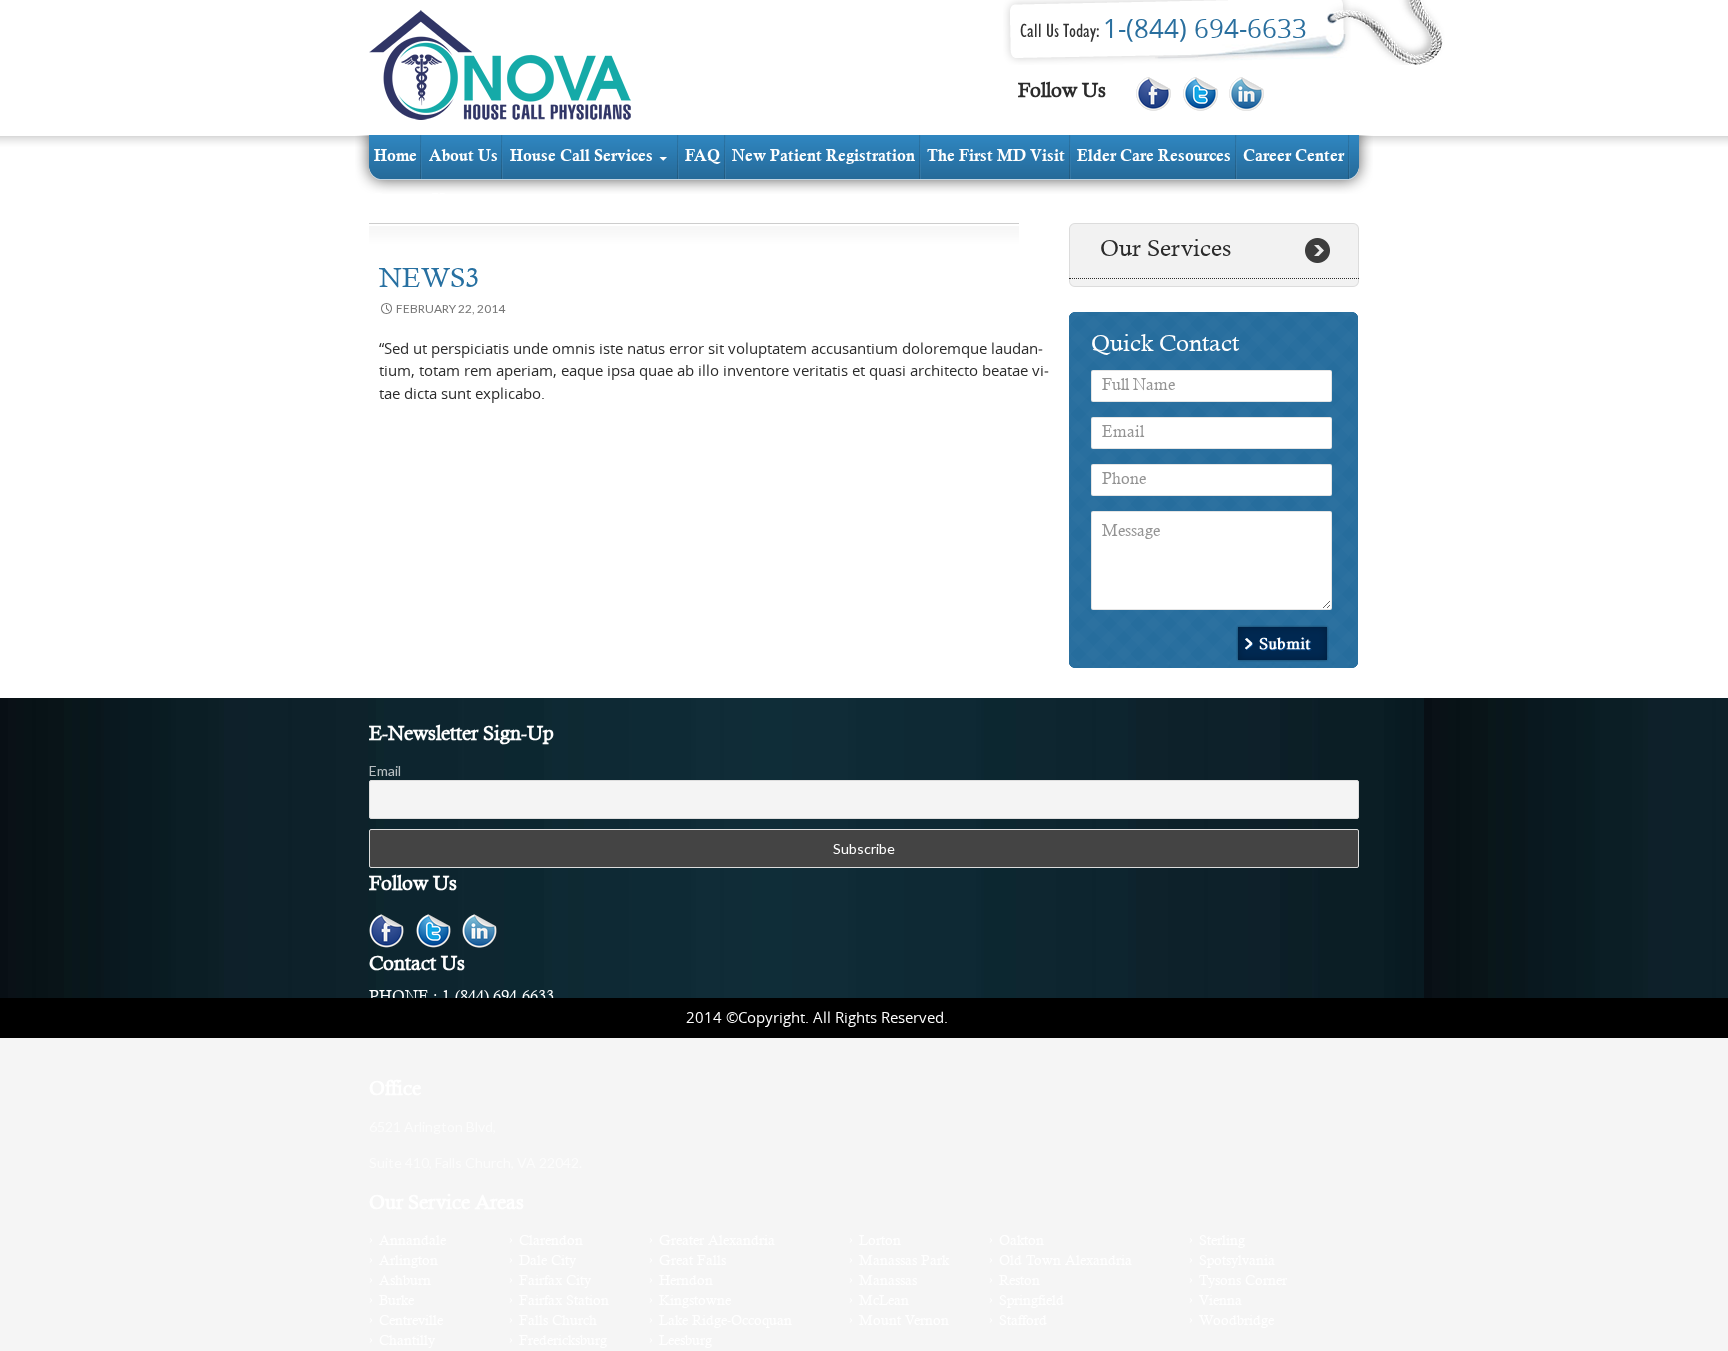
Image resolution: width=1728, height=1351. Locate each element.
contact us (411, 201)
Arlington (408, 1261)
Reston (1019, 1281)
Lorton (880, 1241)
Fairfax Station (564, 1301)
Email (385, 770)
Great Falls (692, 1261)
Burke (396, 1301)
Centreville (411, 1321)
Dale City (547, 1261)
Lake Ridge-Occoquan (725, 1321)
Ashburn (405, 1281)
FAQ (702, 157)
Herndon (686, 1281)
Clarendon (551, 1241)
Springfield (1031, 1301)
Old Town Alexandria (1065, 1261)
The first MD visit (996, 157)
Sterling (1222, 1241)
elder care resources (1154, 157)
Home (395, 157)
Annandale (412, 1241)
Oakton (1021, 1241)
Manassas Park (904, 1261)
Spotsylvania (1237, 1261)
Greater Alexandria (717, 1241)
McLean (884, 1301)
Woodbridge (1236, 1321)
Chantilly (407, 1341)
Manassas (888, 1281)
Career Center (1293, 157)
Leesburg (685, 1341)
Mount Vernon (904, 1321)
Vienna (1220, 1301)
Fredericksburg (563, 1341)
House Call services (581, 157)
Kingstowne (695, 1301)
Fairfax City (555, 1281)
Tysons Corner (1243, 1281)
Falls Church (558, 1321)
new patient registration (823, 157)
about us (463, 157)
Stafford (1023, 1321)
